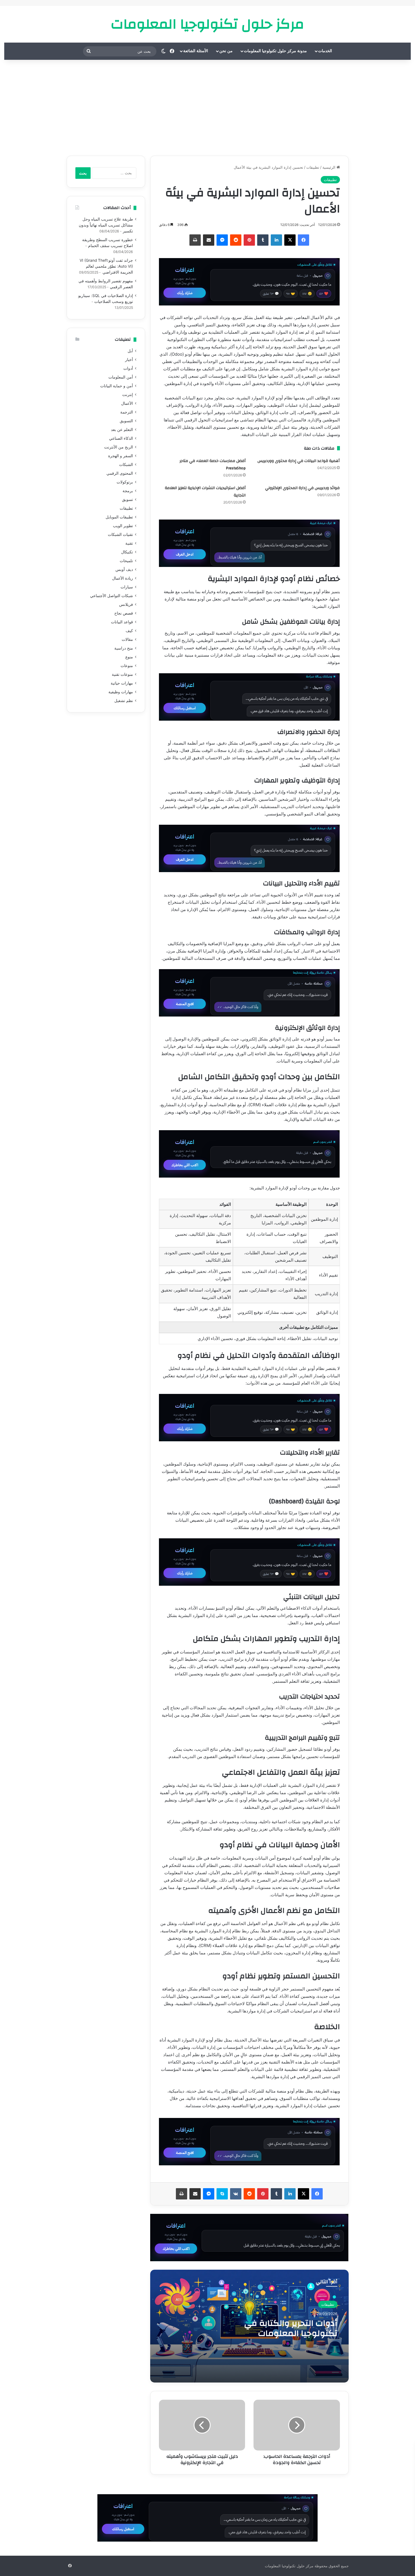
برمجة (128, 491)
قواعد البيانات (122, 622)
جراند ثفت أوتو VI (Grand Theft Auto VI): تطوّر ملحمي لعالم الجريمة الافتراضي (106, 266)
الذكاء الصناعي (121, 438)
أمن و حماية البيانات (117, 386)
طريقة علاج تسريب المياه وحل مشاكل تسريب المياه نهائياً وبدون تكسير (106, 225)
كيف (129, 631)
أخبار (129, 360)
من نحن (226, 51)
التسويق (126, 421)
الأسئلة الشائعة (196, 51)
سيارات (127, 587)
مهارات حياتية (122, 683)
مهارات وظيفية (121, 692)
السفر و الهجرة (121, 456)
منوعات (127, 666)
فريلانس (126, 604)
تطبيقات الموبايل (119, 517)
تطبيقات (313, 167)
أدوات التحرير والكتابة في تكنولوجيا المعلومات (291, 2328)
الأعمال (127, 403)
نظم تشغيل (124, 701)
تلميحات (126, 561)
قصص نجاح (124, 613)
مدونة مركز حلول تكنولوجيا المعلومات (275, 51)
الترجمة (127, 412)
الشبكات (126, 465)
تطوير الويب (123, 526)
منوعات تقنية (122, 674)
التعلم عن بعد (122, 430)
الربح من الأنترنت (119, 447)
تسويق (127, 500)
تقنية (129, 543)
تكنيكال (127, 552)
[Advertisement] (207, 108)
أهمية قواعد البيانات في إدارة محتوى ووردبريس (299, 461)
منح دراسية (124, 648)
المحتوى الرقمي (120, 473)
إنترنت (128, 395)
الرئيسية (329, 167)
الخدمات (325, 51)
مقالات (127, 639)
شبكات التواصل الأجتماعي (112, 596)
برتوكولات (125, 482)
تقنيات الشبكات (120, 534)
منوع (129, 657)
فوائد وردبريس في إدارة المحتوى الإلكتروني (302, 488)
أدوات (128, 368)
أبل (130, 351)
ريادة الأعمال (123, 578)
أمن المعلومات (121, 377)
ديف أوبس (124, 569)
